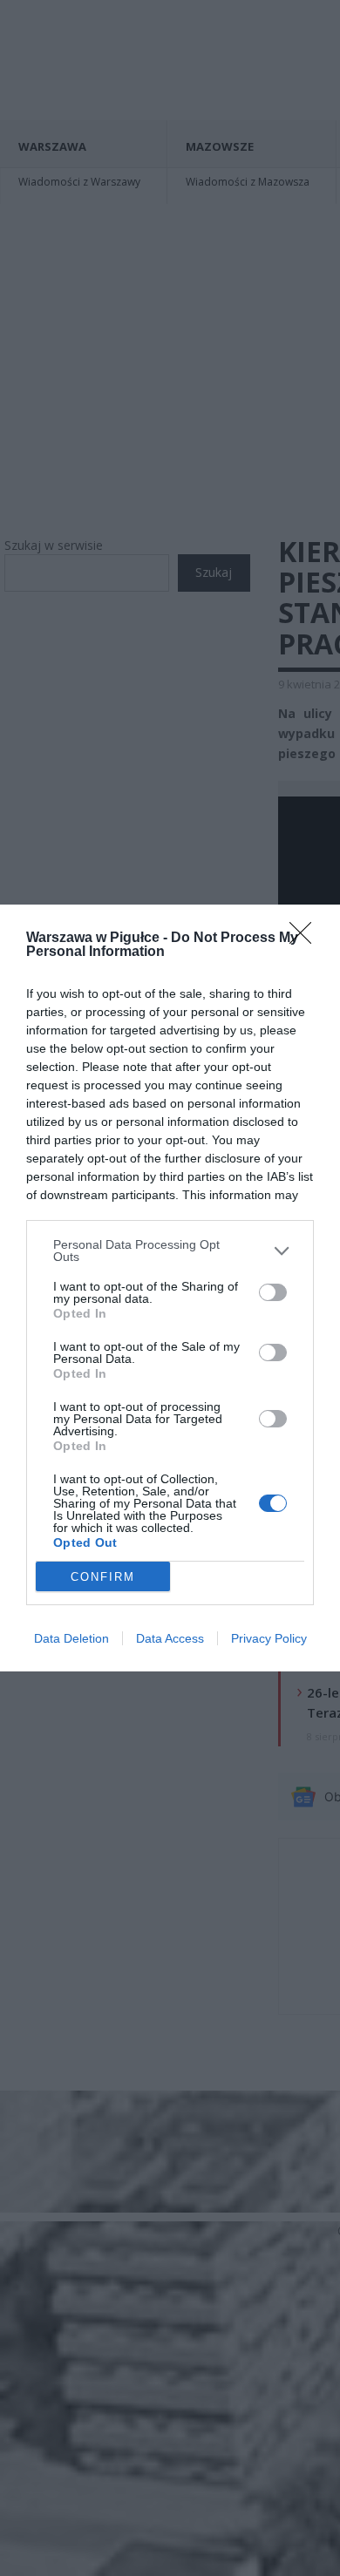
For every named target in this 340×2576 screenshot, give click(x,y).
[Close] (306, 939)
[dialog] (170, 1288)
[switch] (273, 1292)
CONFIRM (103, 1577)
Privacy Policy (269, 1638)
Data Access (170, 1638)
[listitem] (170, 1251)
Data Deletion (71, 1638)
